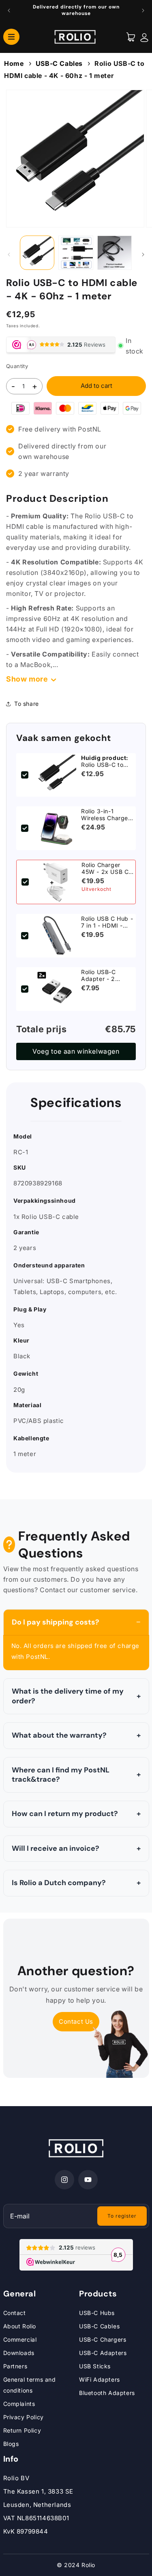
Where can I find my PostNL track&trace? (61, 1775)
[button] (11, 36)
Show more (27, 679)
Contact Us (76, 2021)
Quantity (17, 366)
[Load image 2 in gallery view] (76, 253)
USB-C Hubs (97, 2313)
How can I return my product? (65, 1814)
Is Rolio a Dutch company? (59, 1883)
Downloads (19, 2353)
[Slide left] (9, 255)
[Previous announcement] (9, 11)
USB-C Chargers (103, 2339)
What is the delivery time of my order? (68, 1696)
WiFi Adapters (100, 2379)
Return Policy (22, 2430)
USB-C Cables (59, 63)
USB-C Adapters (103, 2353)
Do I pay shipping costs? (56, 1622)
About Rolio (20, 2326)
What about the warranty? (59, 1735)
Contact (15, 2313)
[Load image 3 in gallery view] (115, 253)
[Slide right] (143, 255)
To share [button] (27, 704)
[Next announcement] (143, 11)
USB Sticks (95, 2366)
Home (14, 63)
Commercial (20, 2339)
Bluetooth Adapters (107, 2393)
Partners (15, 2366)
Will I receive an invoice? (56, 1848)
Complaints (19, 2404)
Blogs (11, 2444)
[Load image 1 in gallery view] (37, 253)
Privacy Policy (24, 2417)
